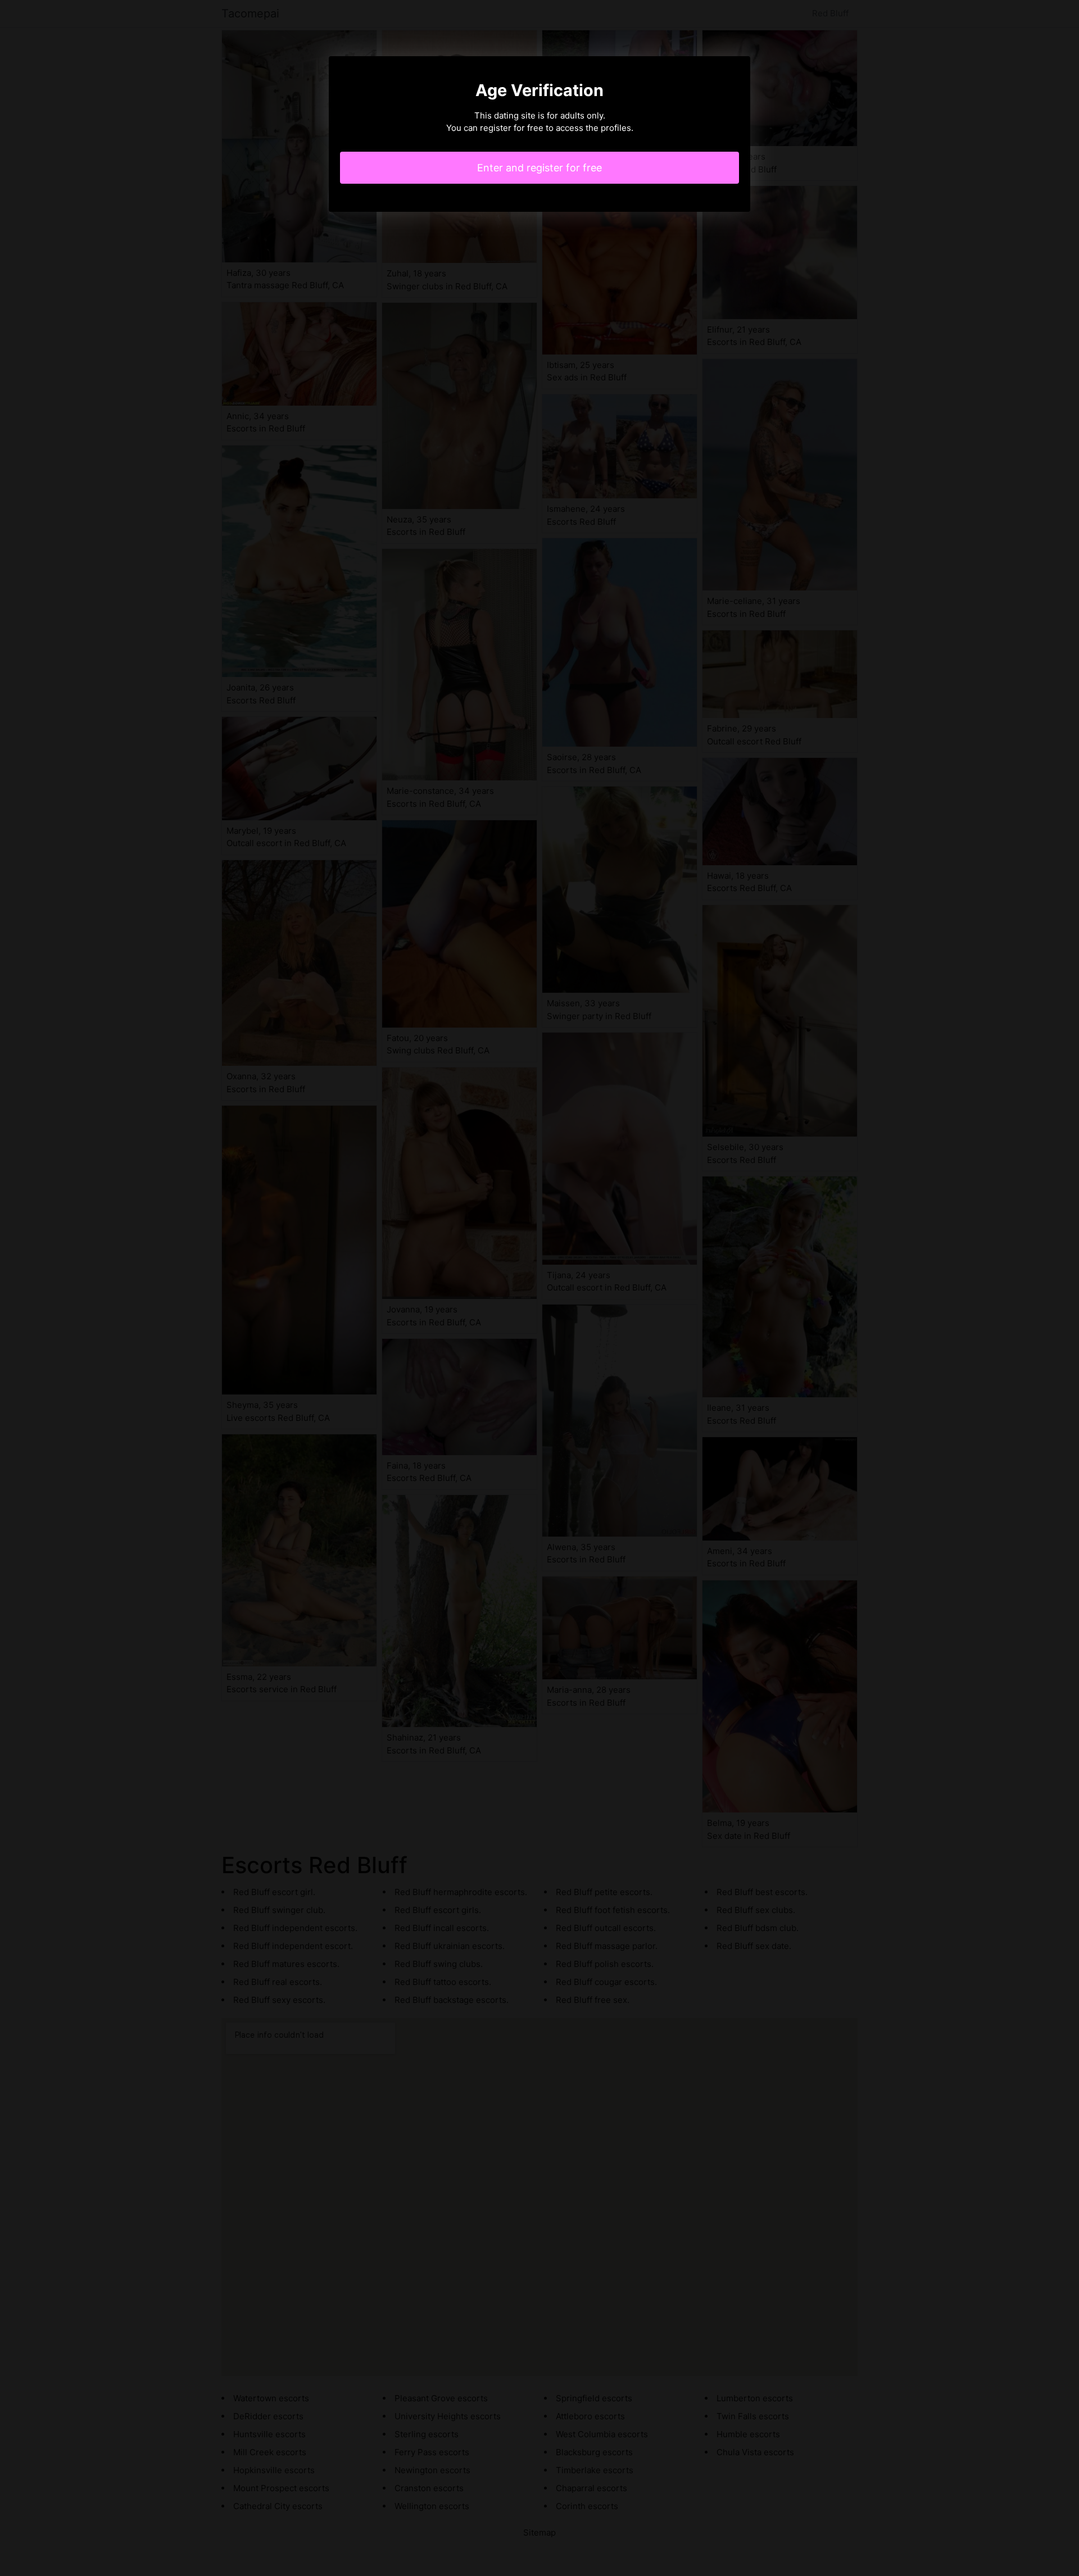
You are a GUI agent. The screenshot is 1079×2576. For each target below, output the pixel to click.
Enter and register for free (539, 168)
